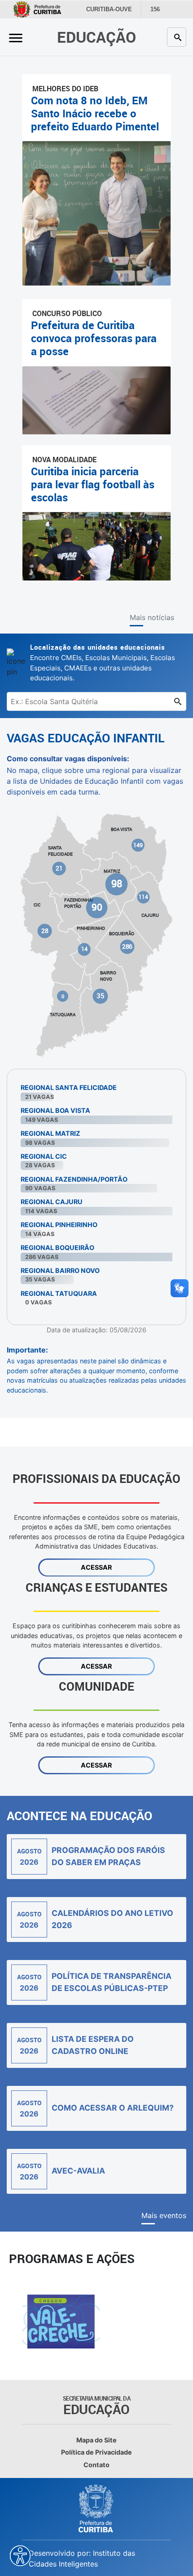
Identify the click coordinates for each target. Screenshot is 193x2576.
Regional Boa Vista (55, 1110)
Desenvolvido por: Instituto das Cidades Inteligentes (82, 2558)
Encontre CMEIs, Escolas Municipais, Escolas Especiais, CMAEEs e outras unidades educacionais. (103, 662)
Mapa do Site (96, 2440)
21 (59, 868)
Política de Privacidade (96, 2452)
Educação (96, 37)
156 (152, 9)
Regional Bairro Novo (60, 1270)
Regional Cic (44, 1156)
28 (45, 931)
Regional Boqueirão (57, 1248)
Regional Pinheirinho (59, 1225)
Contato (96, 2465)
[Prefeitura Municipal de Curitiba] (96, 2509)
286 (127, 946)
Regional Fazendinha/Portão (74, 1179)
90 (97, 907)
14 (84, 949)
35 (100, 996)
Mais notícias (152, 617)
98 (117, 884)
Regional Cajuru (52, 1202)
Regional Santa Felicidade (69, 1087)
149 (138, 845)
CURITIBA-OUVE (108, 9)
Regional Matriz (50, 1133)
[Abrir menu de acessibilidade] (20, 2556)
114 (143, 897)
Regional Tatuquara (59, 1293)
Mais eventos (164, 2215)
